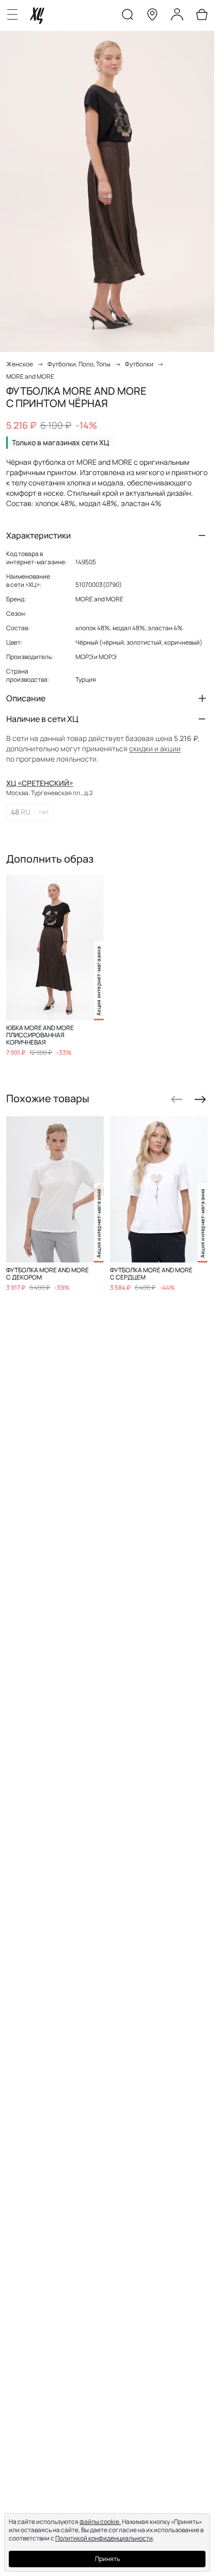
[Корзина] (202, 16)
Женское (20, 364)
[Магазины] (152, 16)
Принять (107, 2559)
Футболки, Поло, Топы (79, 364)
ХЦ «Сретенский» (40, 783)
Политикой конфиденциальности (104, 2538)
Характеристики (38, 535)
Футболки (139, 364)
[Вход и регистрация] (177, 16)
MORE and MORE (30, 376)
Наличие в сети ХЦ (42, 719)
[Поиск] (128, 16)
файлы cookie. (100, 2522)
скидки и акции (155, 748)
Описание (26, 698)
